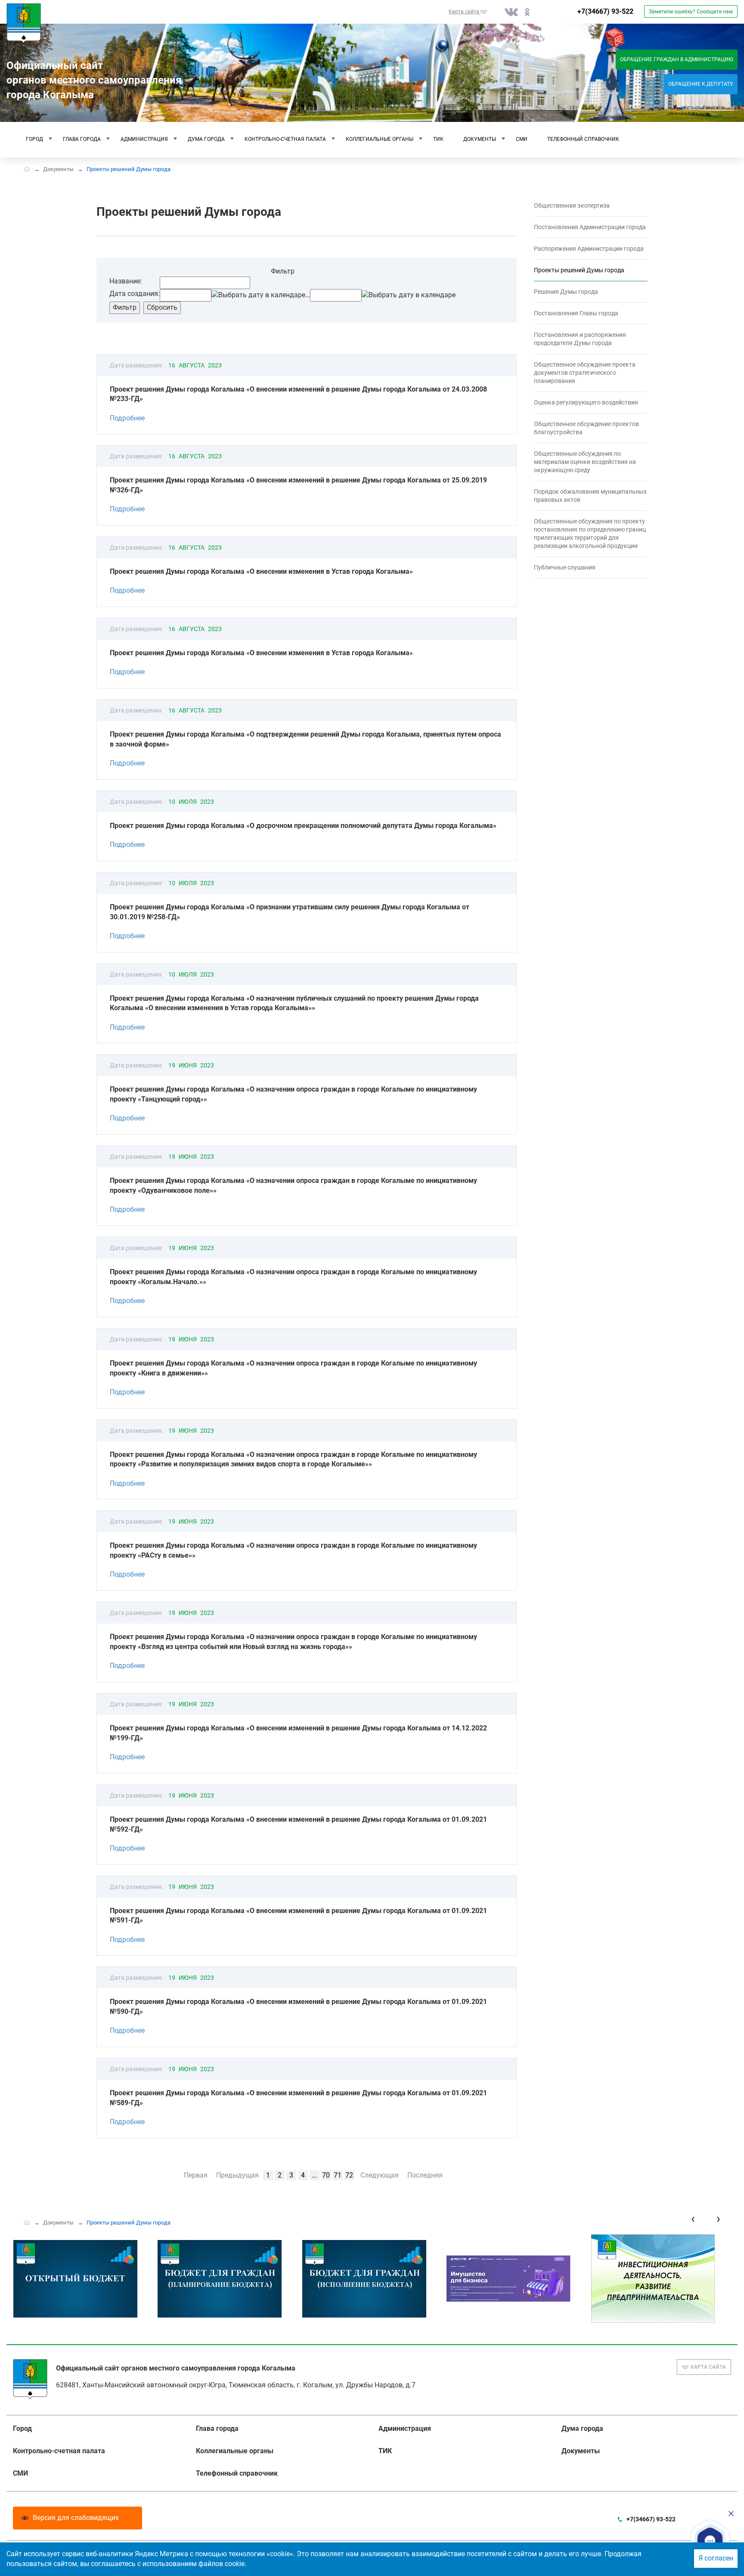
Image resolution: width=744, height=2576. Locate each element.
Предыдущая (237, 2175)
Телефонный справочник (583, 139)
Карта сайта (708, 2367)
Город (34, 139)
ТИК (438, 139)
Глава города (82, 139)
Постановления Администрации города (590, 227)
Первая (196, 2175)
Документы (480, 139)
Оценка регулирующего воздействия (586, 402)
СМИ (522, 139)
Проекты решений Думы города (579, 270)
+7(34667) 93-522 (605, 11)
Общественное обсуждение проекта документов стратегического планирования (585, 373)
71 (338, 2175)
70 (326, 2175)
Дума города (206, 139)
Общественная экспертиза (572, 205)
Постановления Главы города (576, 313)
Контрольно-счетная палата (285, 139)
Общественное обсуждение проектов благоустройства (586, 428)
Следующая (380, 2175)
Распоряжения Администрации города (589, 249)
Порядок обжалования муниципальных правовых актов (590, 496)
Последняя (425, 2175)
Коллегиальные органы (380, 139)
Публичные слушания (565, 567)
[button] (710, 2541)
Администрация (144, 139)
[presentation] (693, 2219)
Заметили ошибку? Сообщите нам (691, 12)
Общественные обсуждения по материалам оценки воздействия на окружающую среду (585, 462)
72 (349, 2175)
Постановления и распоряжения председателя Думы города (580, 339)
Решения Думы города (566, 292)
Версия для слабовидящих (76, 2518)
